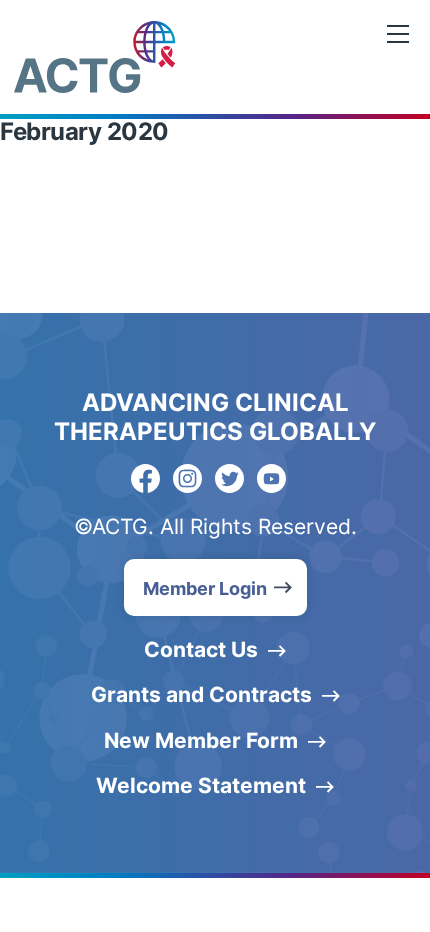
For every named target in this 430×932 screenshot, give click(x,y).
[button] (215, 587)
